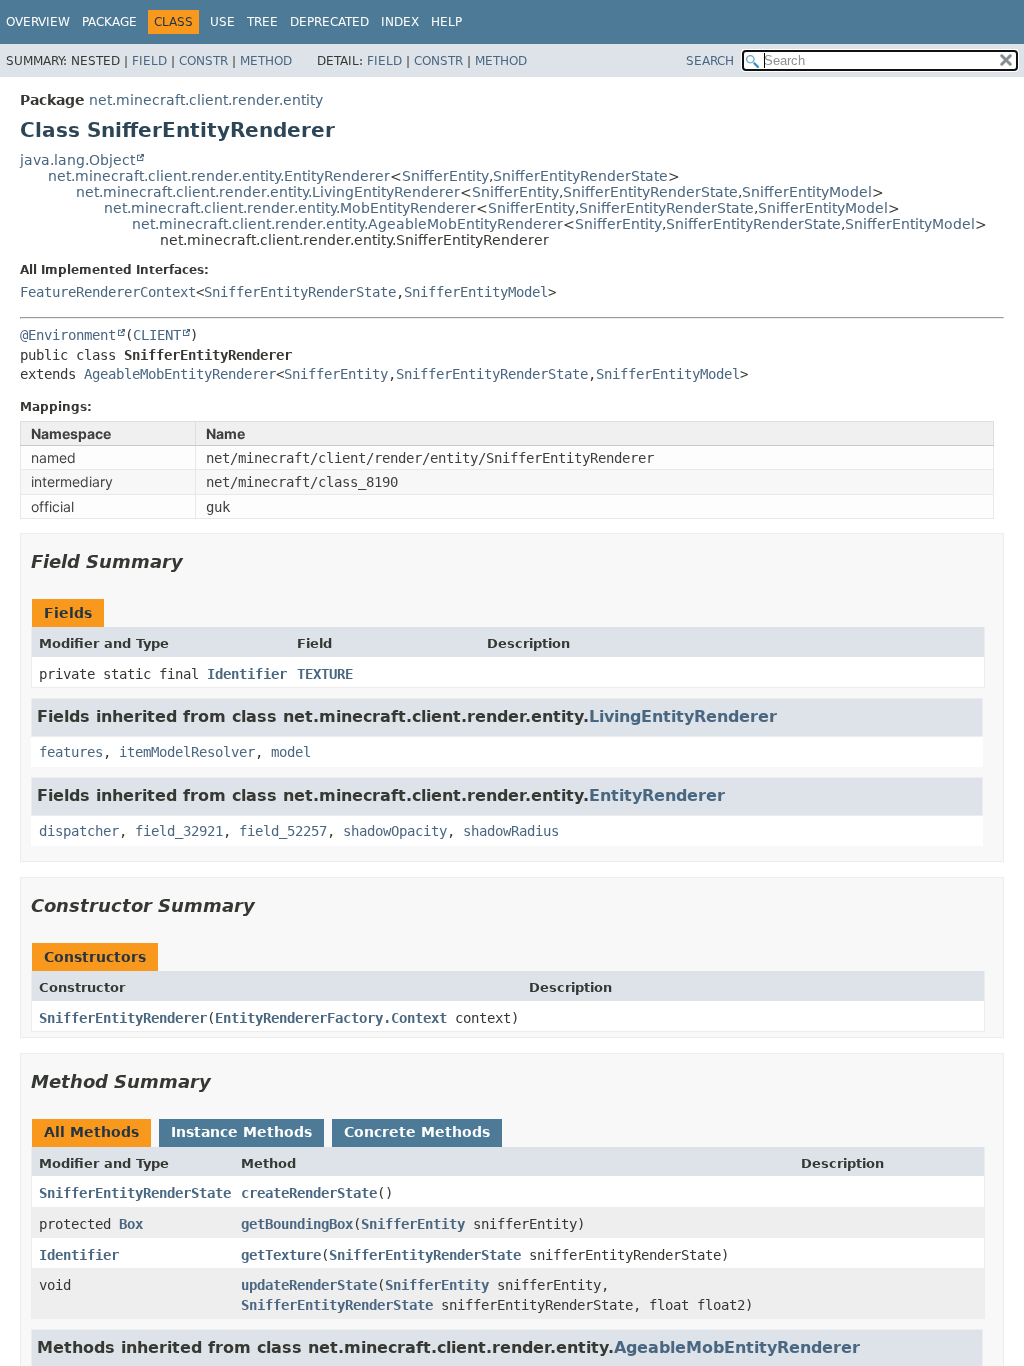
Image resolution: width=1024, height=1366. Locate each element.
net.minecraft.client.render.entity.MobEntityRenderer (290, 208)
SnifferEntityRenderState (580, 176)
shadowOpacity (395, 831)
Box (131, 1224)
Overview (38, 22)
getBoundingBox (297, 1224)
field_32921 (179, 831)
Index (400, 22)
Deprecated (329, 22)
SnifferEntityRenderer (123, 1018)
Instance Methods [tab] (241, 1132)
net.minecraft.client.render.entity (206, 100)
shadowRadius (511, 831)
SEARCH (710, 61)
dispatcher (79, 831)
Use (222, 22)
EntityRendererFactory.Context (331, 1018)
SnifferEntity (445, 176)
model (291, 752)
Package (109, 22)
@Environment (68, 335)
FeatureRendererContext (108, 292)
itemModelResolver (187, 752)
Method (266, 61)
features (71, 752)
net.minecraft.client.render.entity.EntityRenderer (219, 176)
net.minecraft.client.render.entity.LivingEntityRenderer (268, 192)
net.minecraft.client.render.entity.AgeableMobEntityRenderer (347, 224)
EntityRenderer (657, 795)
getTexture (281, 1255)
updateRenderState (309, 1285)
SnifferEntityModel (807, 192)
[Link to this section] (197, 561)
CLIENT (157, 335)
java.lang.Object (77, 160)
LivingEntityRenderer (683, 716)
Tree (262, 22)
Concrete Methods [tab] (417, 1132)
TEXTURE (325, 674)
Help (446, 22)
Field (149, 61)
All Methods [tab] (91, 1132)
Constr (203, 61)
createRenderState (309, 1193)
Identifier (247, 674)
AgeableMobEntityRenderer (180, 374)
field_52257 (283, 831)
